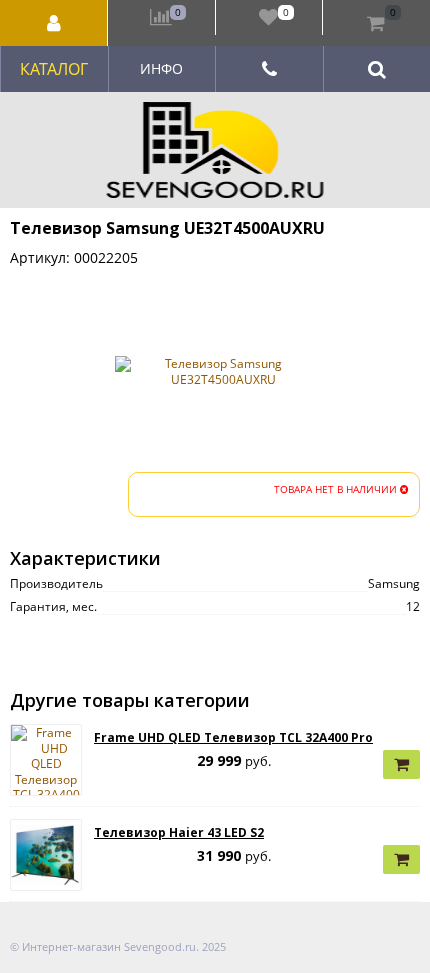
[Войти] (54, 23)
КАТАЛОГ (54, 69)
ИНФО (161, 68)
